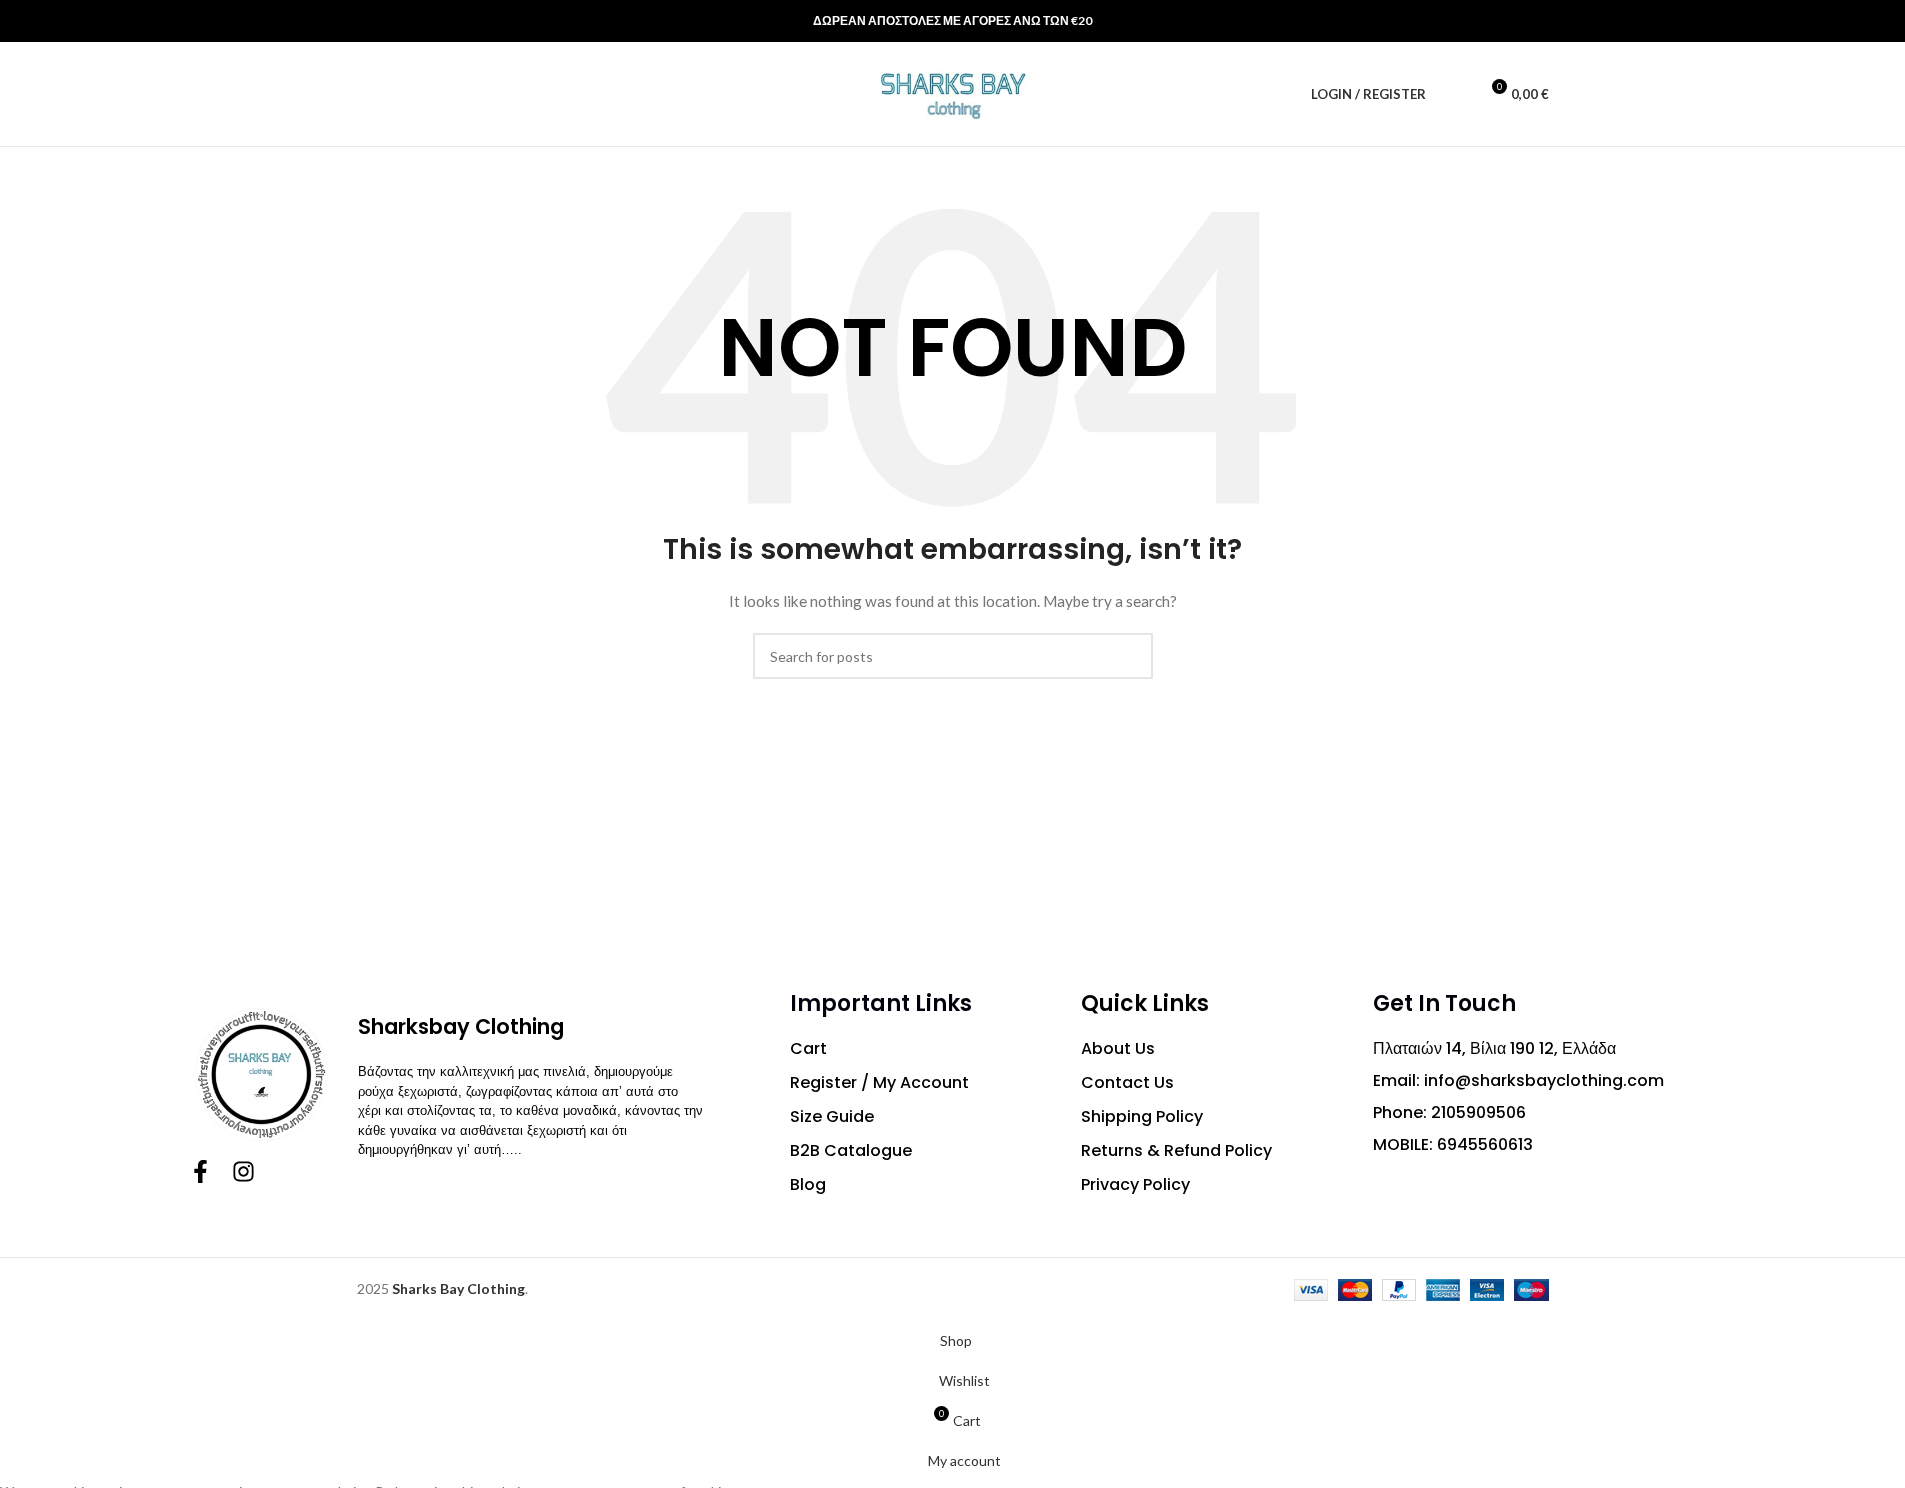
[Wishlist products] (1454, 94)
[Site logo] (953, 92)
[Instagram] (243, 1171)
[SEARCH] (1130, 656)
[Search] (365, 94)
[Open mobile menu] (401, 94)
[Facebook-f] (200, 1171)
